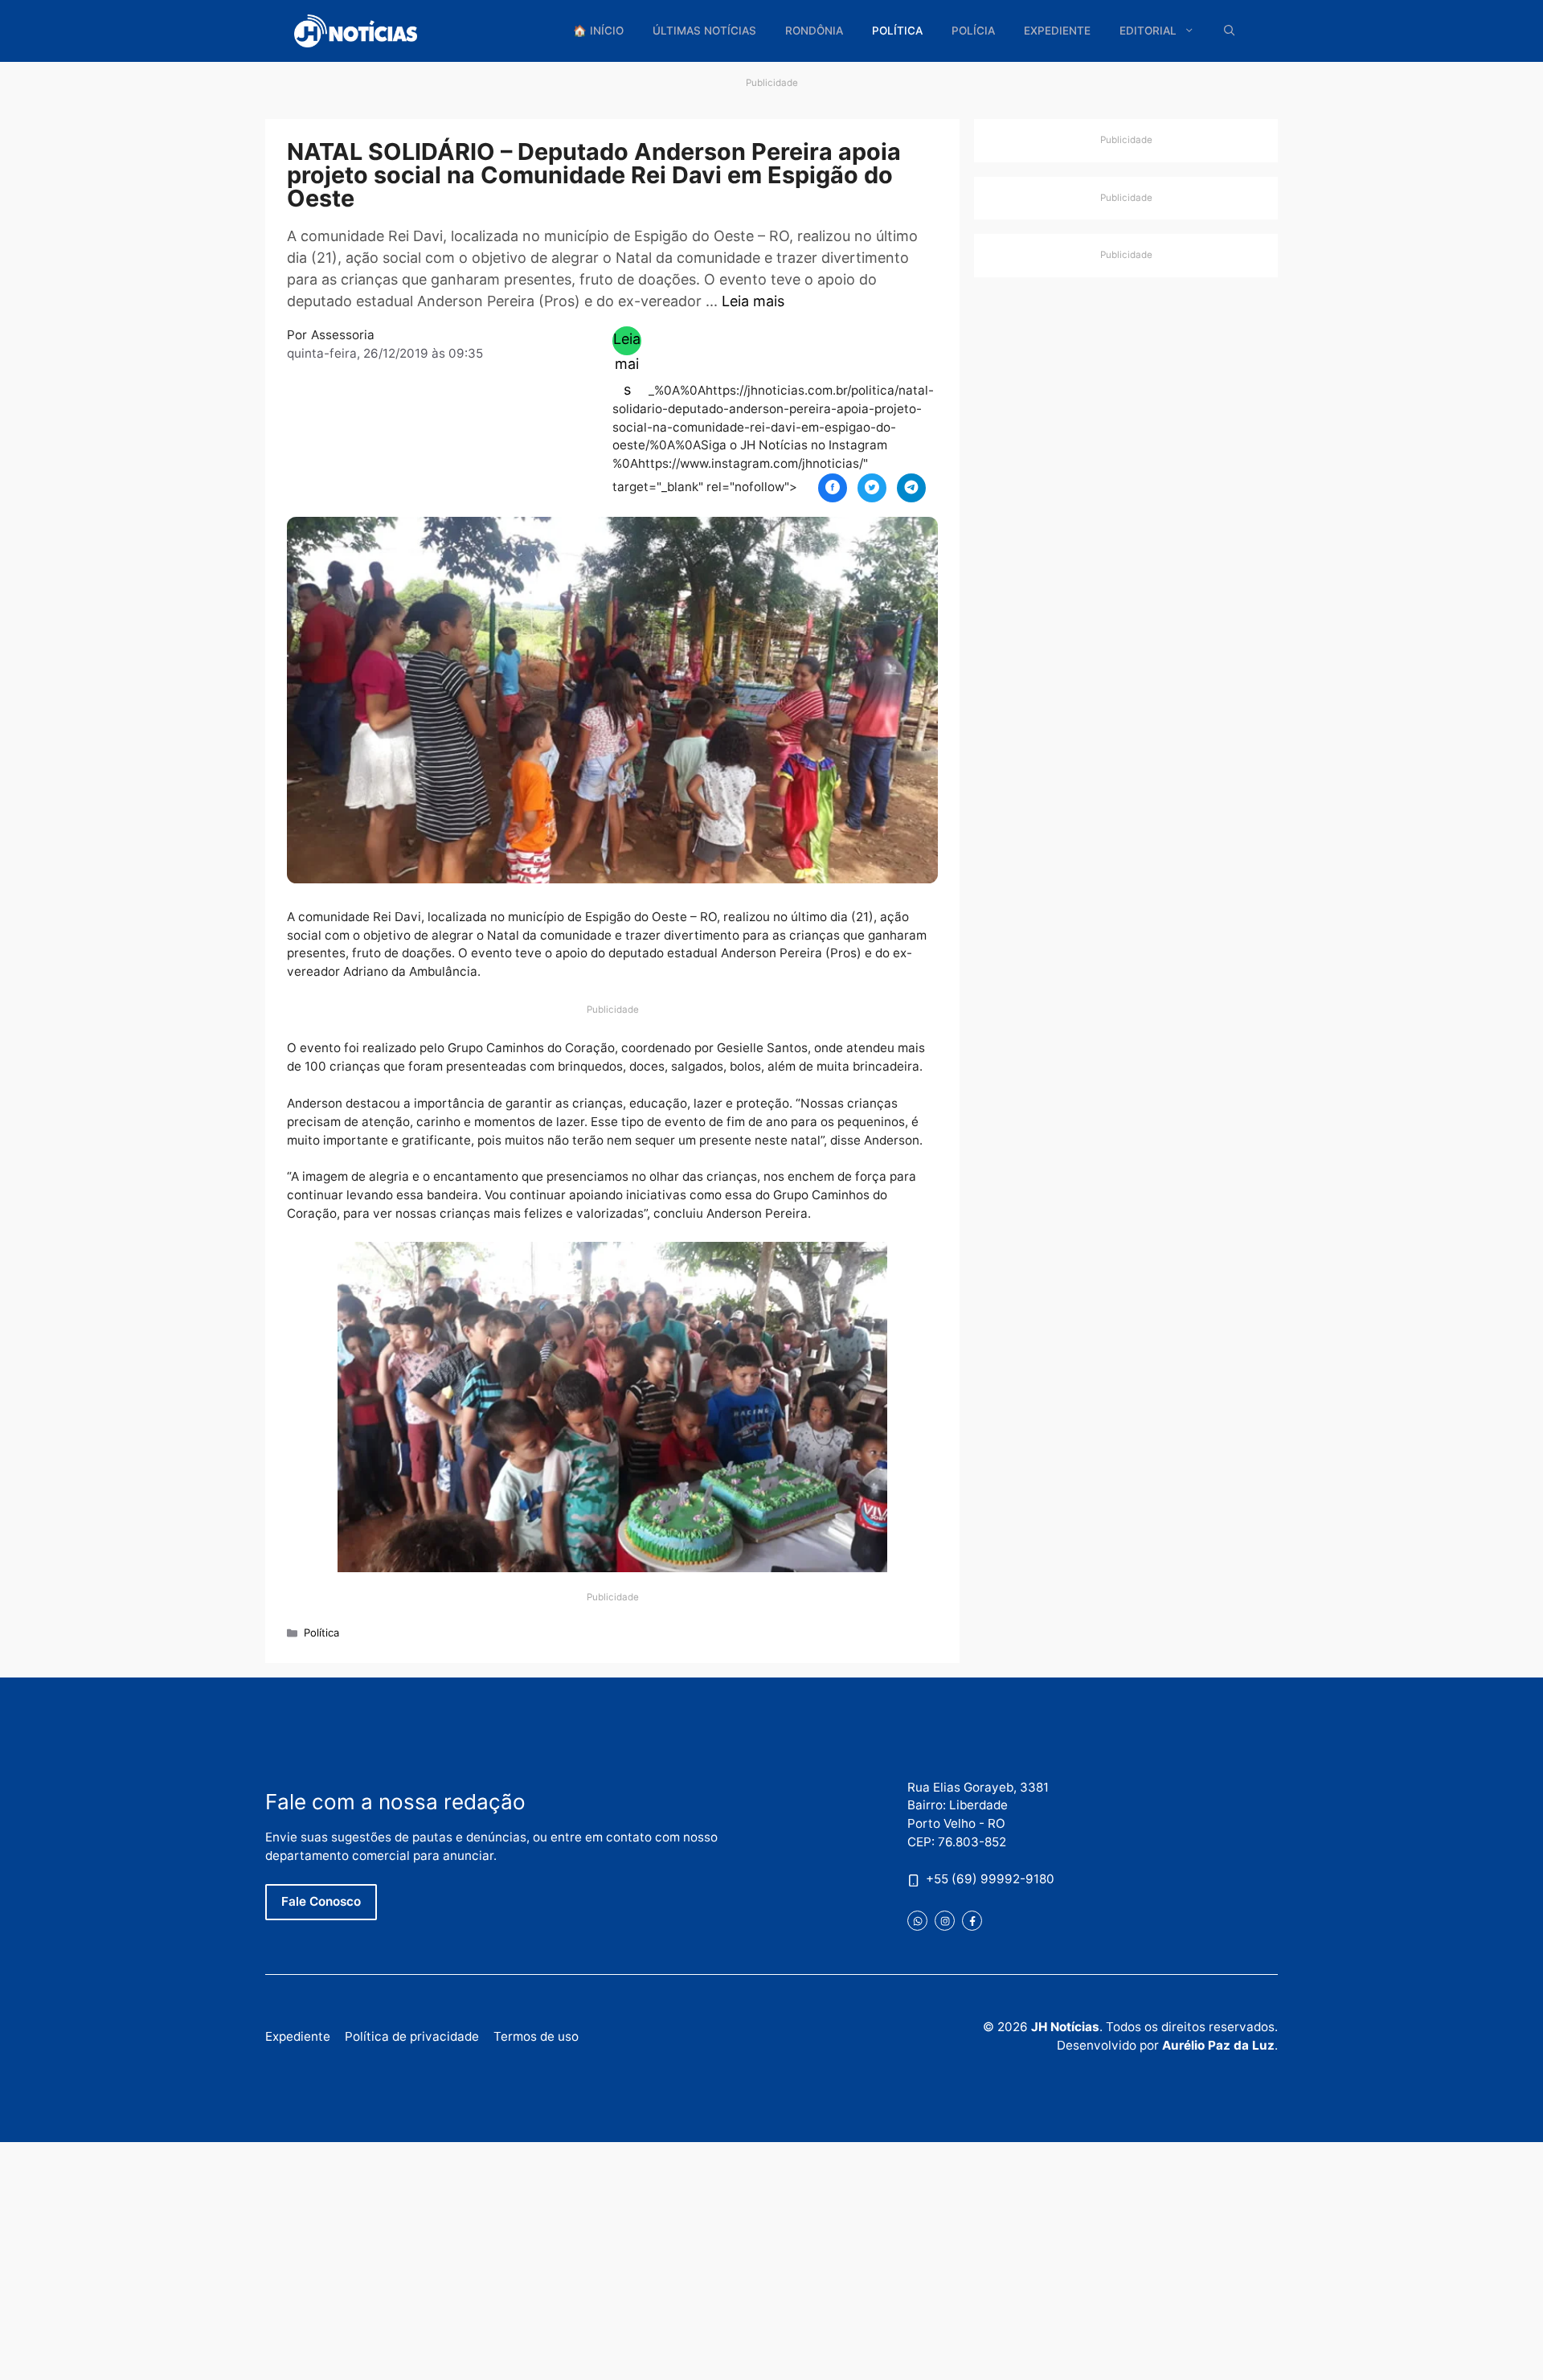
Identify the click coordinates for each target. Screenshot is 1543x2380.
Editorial (1148, 31)
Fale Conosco (321, 1901)
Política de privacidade (412, 2036)
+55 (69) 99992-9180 (990, 1879)
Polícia (973, 31)
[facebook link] (972, 1921)
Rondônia (814, 31)
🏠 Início (598, 31)
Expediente (1057, 31)
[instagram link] (945, 1921)
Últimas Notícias (704, 31)
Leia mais (753, 301)
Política (897, 31)
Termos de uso (536, 2036)
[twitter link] (917, 1921)
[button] (1230, 31)
